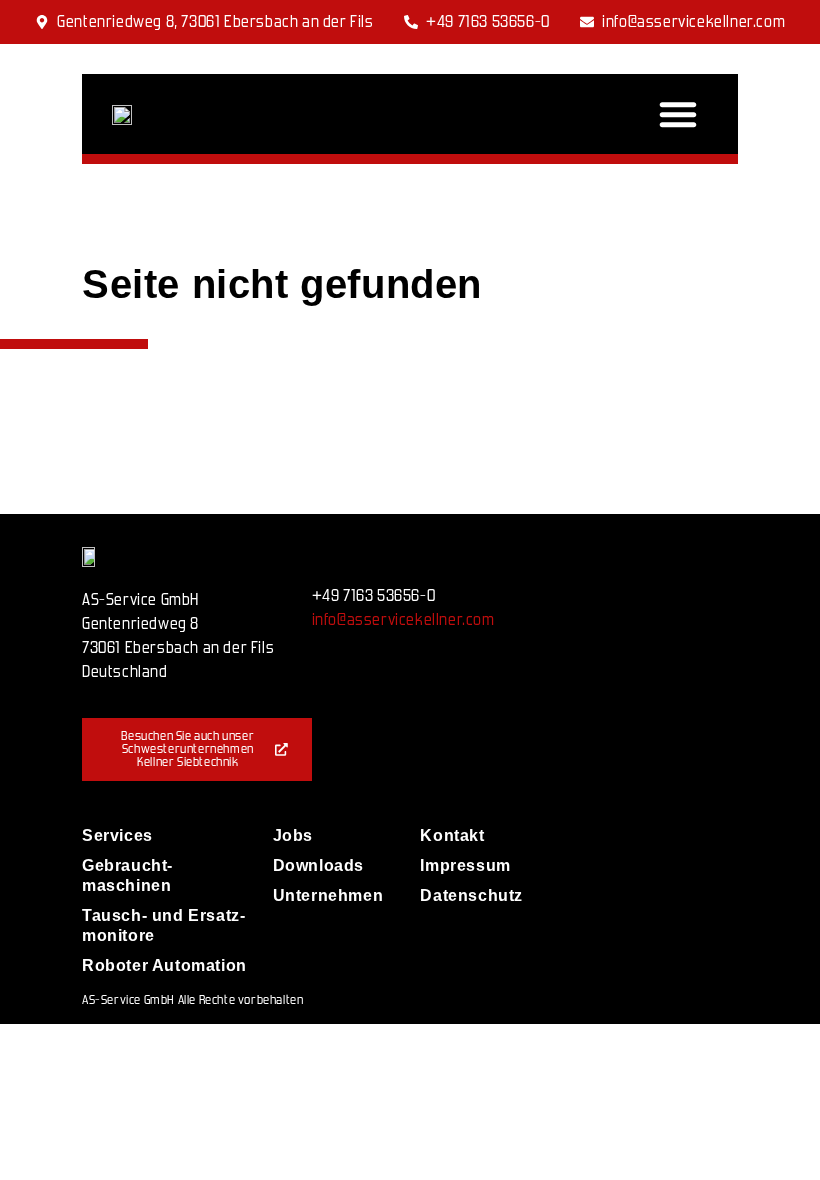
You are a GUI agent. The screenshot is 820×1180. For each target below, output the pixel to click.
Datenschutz (464, 895)
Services (117, 835)
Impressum (464, 865)
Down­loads (318, 865)
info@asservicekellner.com (403, 619)
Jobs (293, 835)
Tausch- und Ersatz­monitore (163, 925)
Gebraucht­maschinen (127, 875)
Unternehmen (328, 895)
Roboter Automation (164, 965)
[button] (678, 114)
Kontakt (452, 835)
